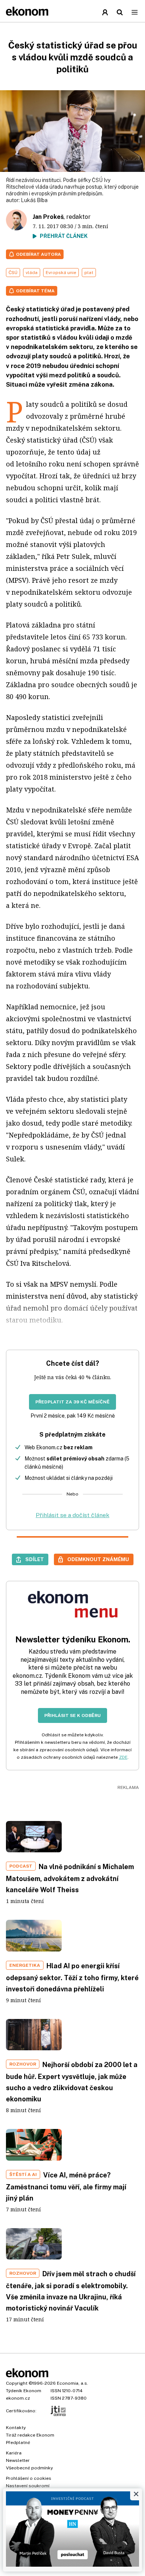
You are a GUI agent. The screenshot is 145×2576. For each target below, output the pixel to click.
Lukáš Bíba (34, 200)
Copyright (17, 2383)
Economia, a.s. (72, 2383)
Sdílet (35, 1559)
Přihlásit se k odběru (72, 1715)
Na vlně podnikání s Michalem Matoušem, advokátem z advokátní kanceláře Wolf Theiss (70, 1878)
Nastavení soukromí (28, 2486)
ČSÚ (13, 273)
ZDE (123, 1757)
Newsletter (18, 2460)
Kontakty (16, 2428)
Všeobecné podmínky (29, 2468)
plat (89, 273)
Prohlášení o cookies (29, 2478)
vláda (32, 273)
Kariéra (14, 2453)
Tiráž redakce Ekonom (30, 2435)
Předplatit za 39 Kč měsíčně (72, 1402)
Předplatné (18, 2443)
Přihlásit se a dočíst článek (72, 1515)
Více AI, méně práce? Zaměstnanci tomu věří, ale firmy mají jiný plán (66, 2187)
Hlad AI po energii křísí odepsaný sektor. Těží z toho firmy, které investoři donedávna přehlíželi (72, 1977)
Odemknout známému (98, 1559)
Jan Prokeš (48, 217)
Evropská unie (61, 273)
